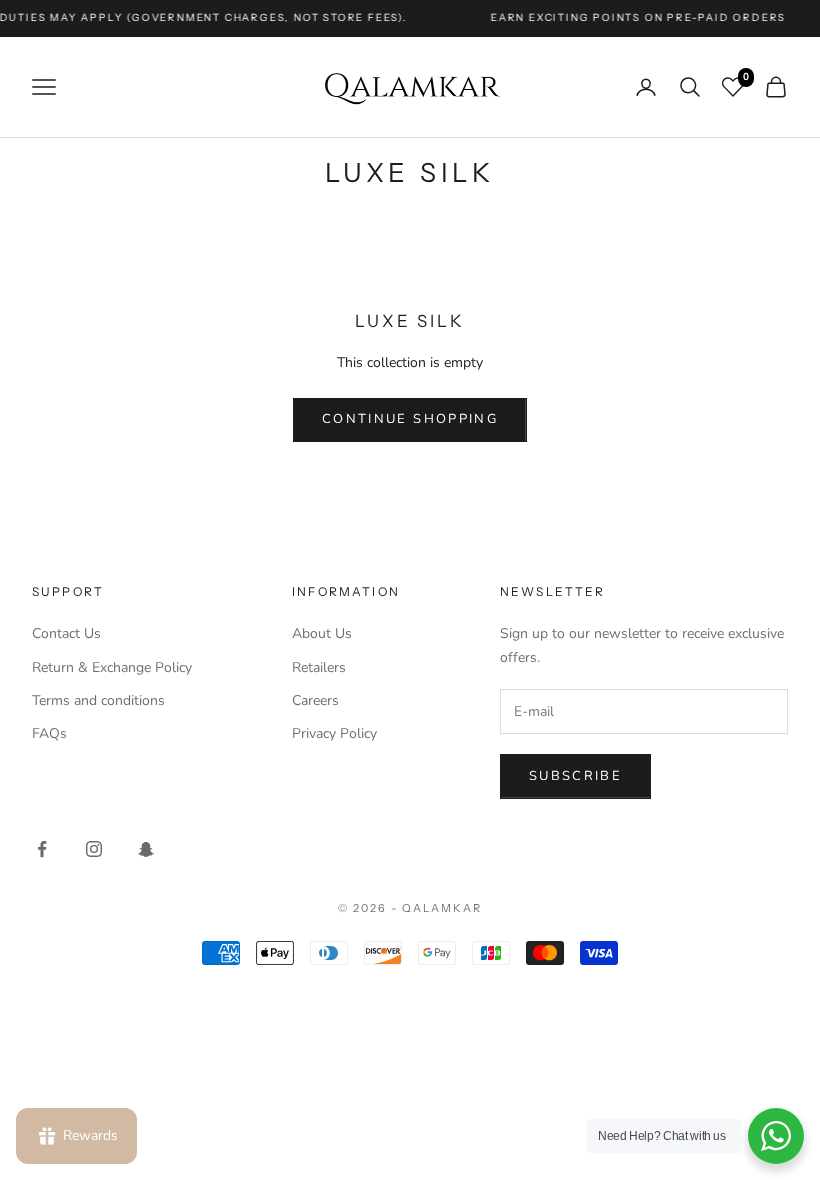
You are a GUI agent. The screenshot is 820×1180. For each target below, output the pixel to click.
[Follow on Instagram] (94, 849)
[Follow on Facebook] (42, 849)
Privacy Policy (334, 733)
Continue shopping (410, 419)
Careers (315, 700)
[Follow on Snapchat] (146, 849)
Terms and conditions (98, 700)
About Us (322, 633)
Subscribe (575, 776)
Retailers (319, 667)
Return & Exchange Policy (112, 667)
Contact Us (66, 633)
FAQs (49, 733)
